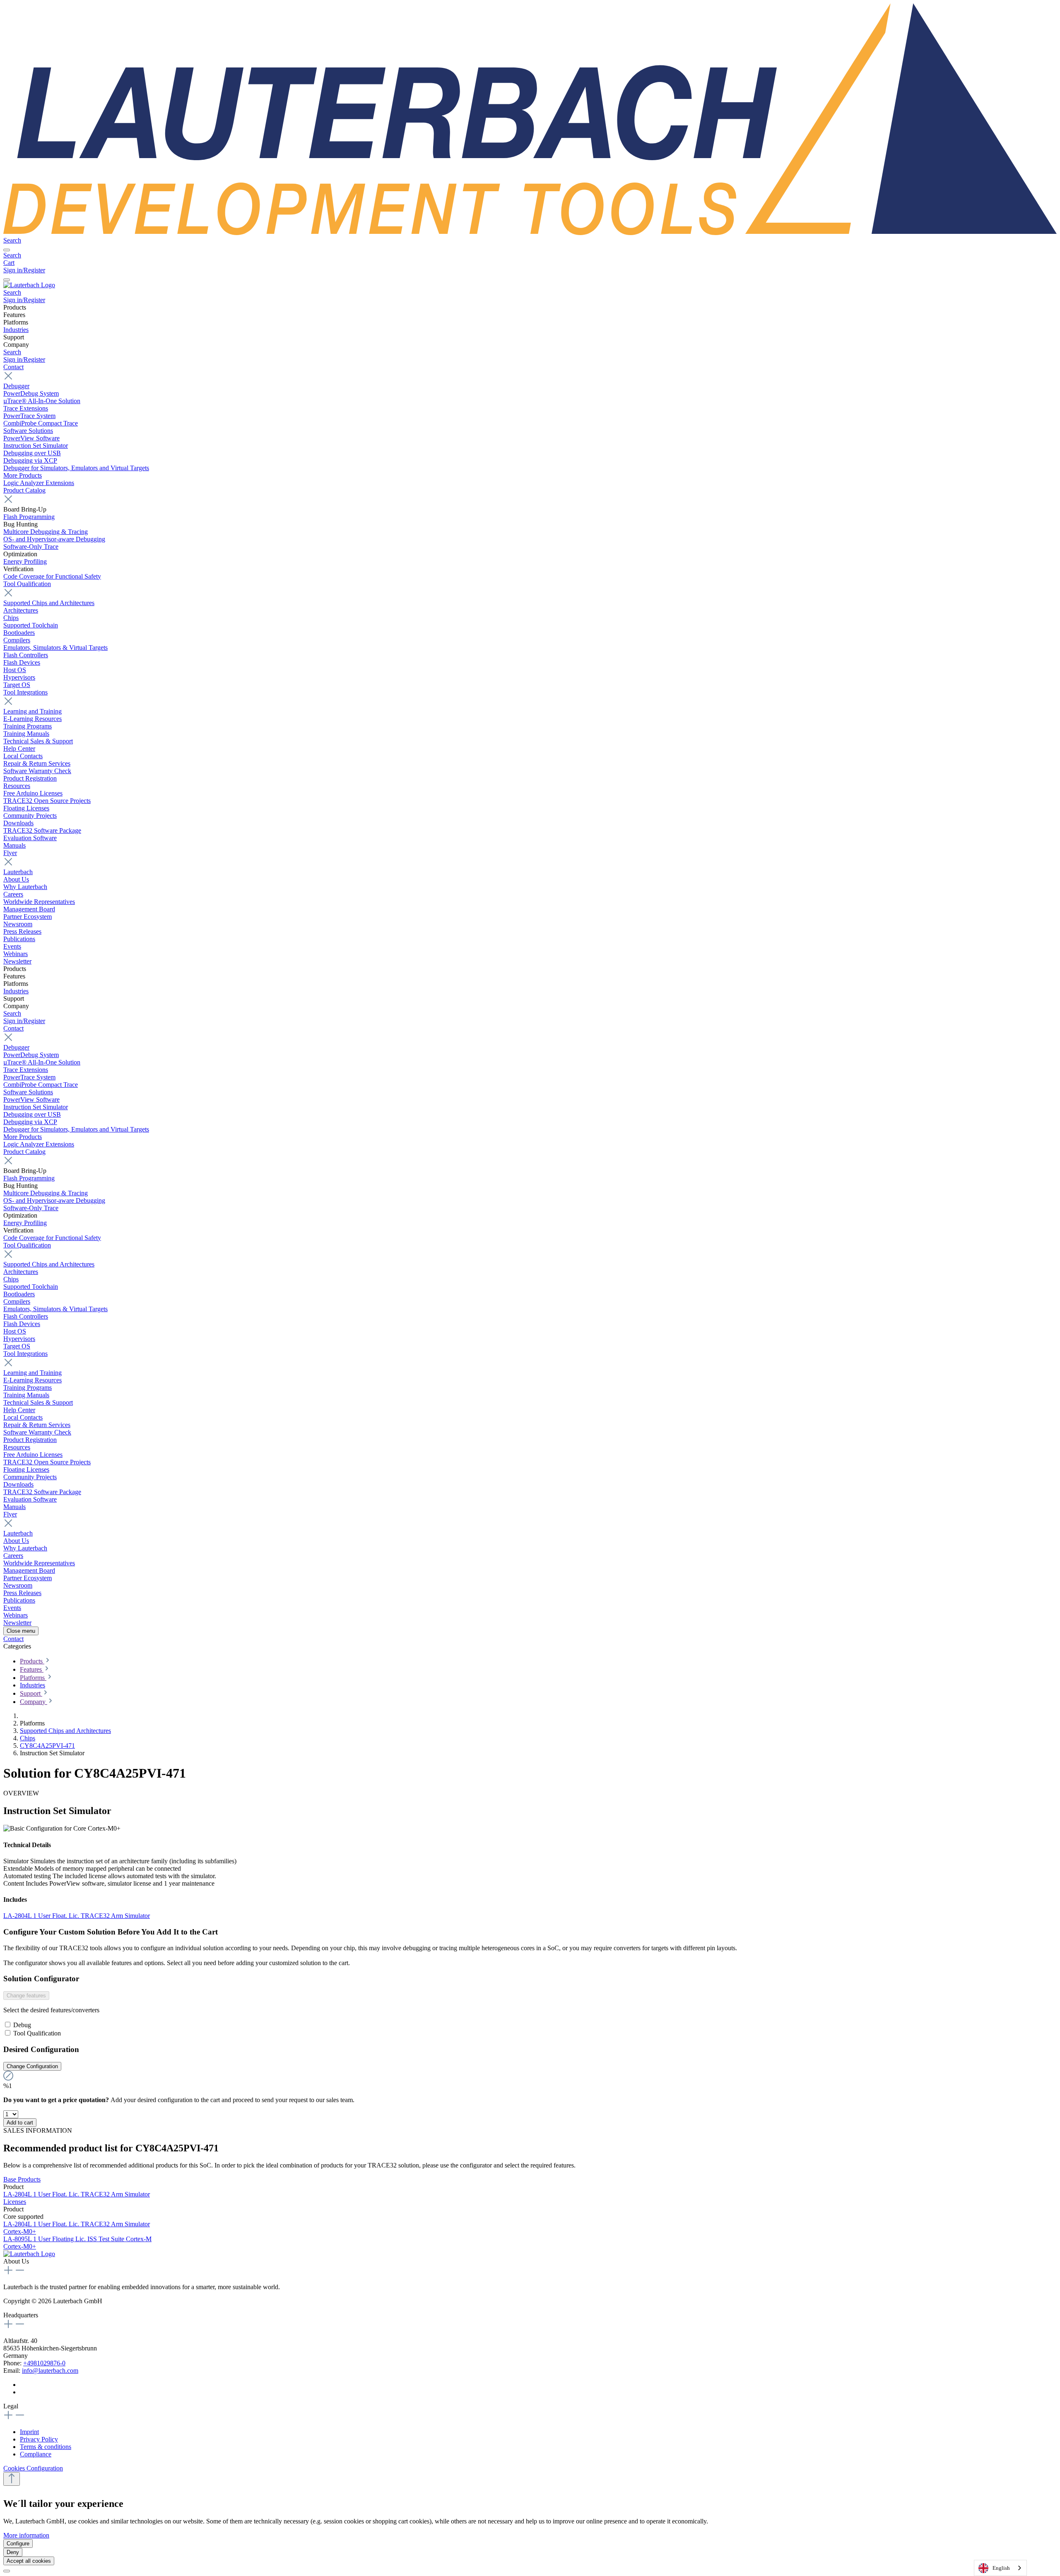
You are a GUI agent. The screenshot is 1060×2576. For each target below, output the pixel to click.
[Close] (7, 2571)
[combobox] (1000, 2568)
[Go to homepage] (530, 233)
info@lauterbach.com (50, 2371)
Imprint (29, 2432)
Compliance (36, 2454)
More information (26, 2535)
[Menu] (7, 250)
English (1001, 2568)
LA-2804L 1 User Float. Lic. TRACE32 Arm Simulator (77, 1916)
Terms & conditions (46, 2447)
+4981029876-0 (44, 2363)
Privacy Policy (39, 2439)
